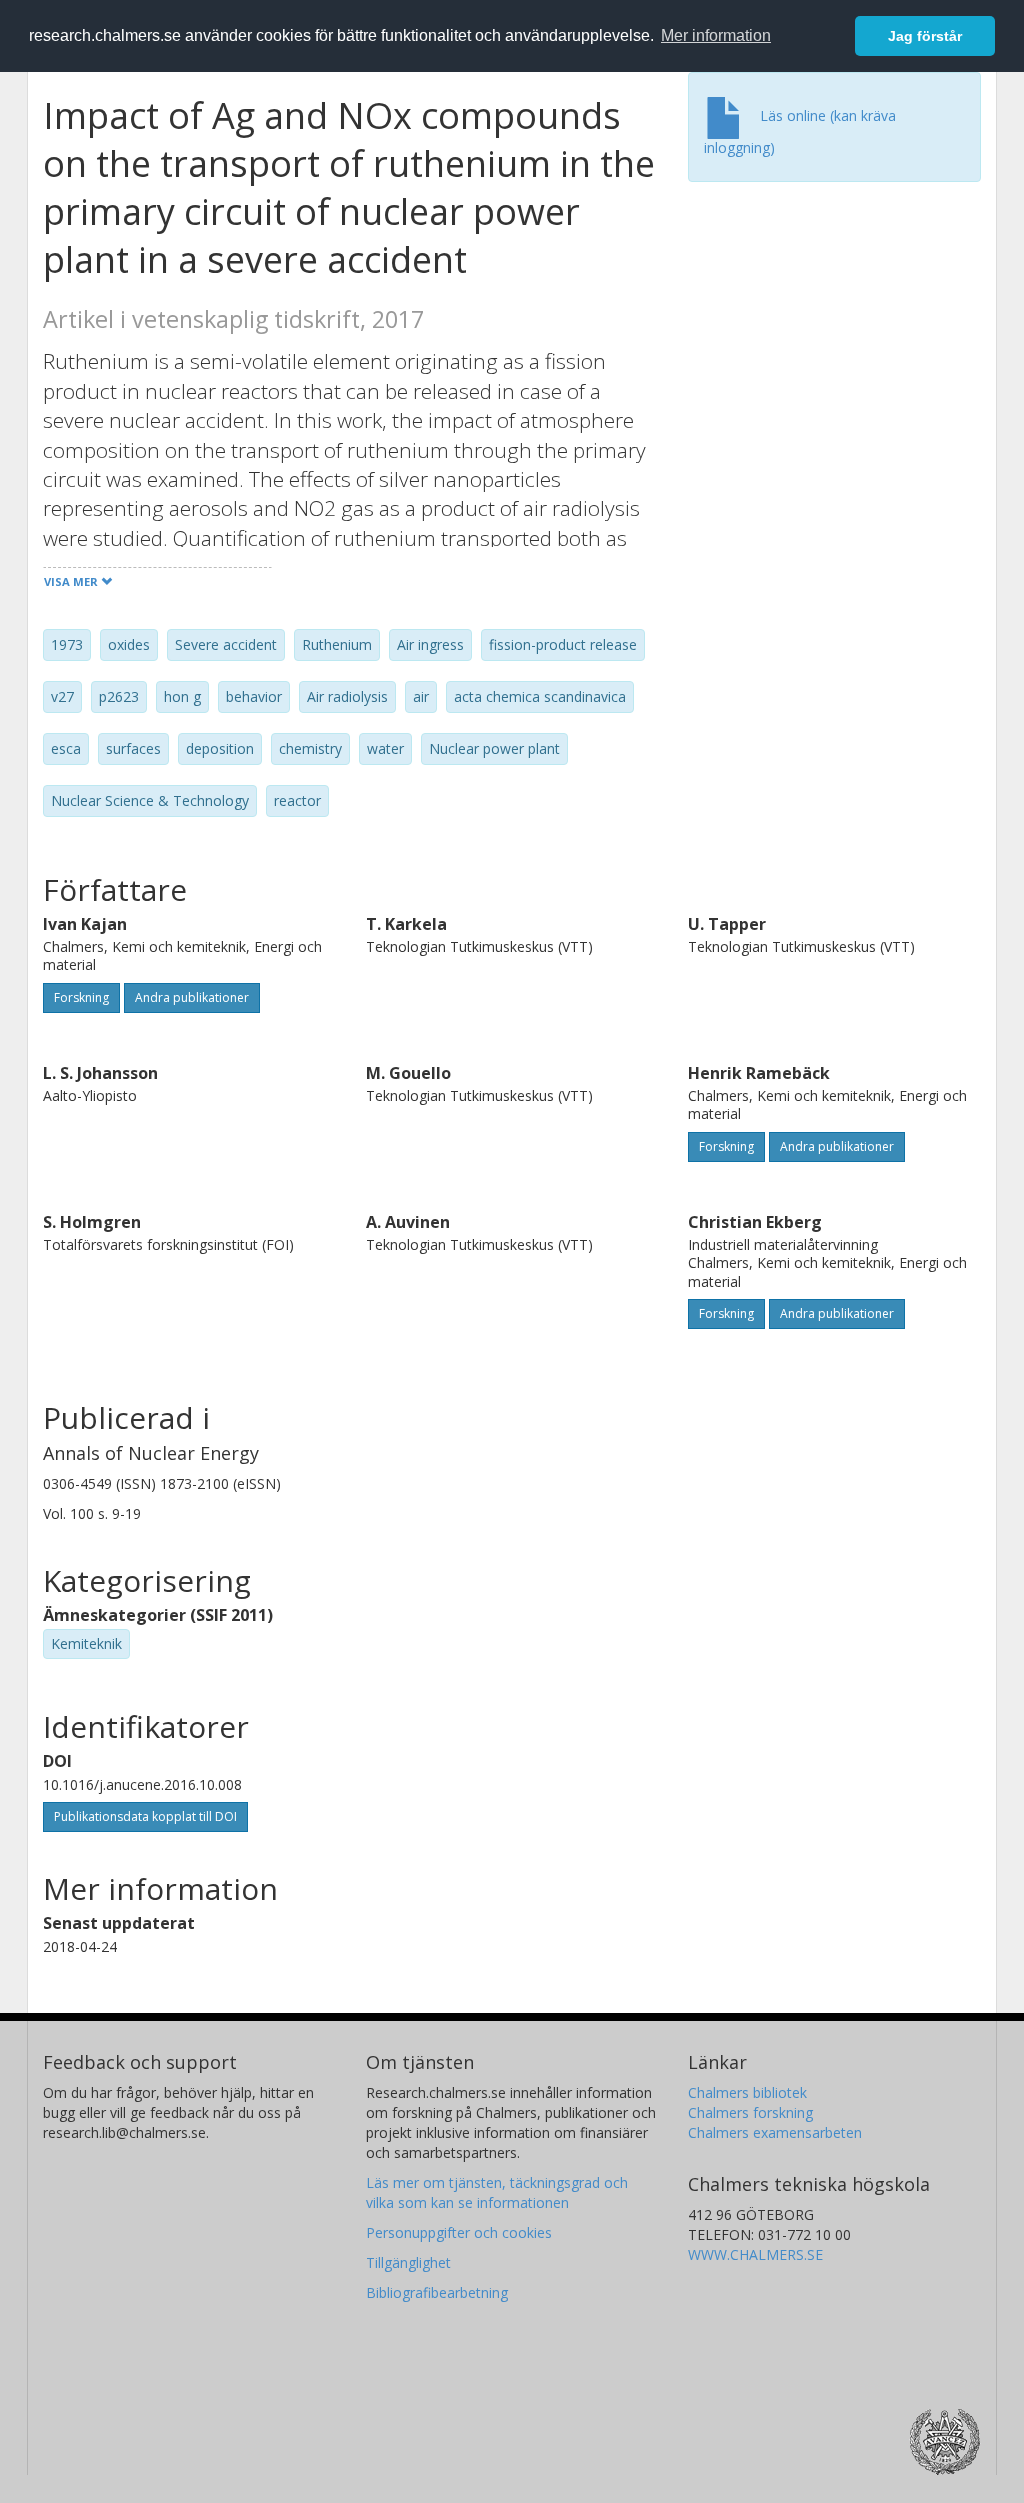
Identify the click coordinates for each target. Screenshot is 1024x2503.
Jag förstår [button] (925, 36)
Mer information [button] (716, 35)
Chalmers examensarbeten (775, 2132)
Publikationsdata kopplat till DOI (145, 1816)
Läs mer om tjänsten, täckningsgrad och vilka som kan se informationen (497, 2192)
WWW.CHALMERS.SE (755, 2254)
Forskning (81, 997)
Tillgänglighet (408, 2262)
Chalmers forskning (750, 2112)
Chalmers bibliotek (747, 2092)
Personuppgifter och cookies (459, 2232)
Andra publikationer (192, 997)
